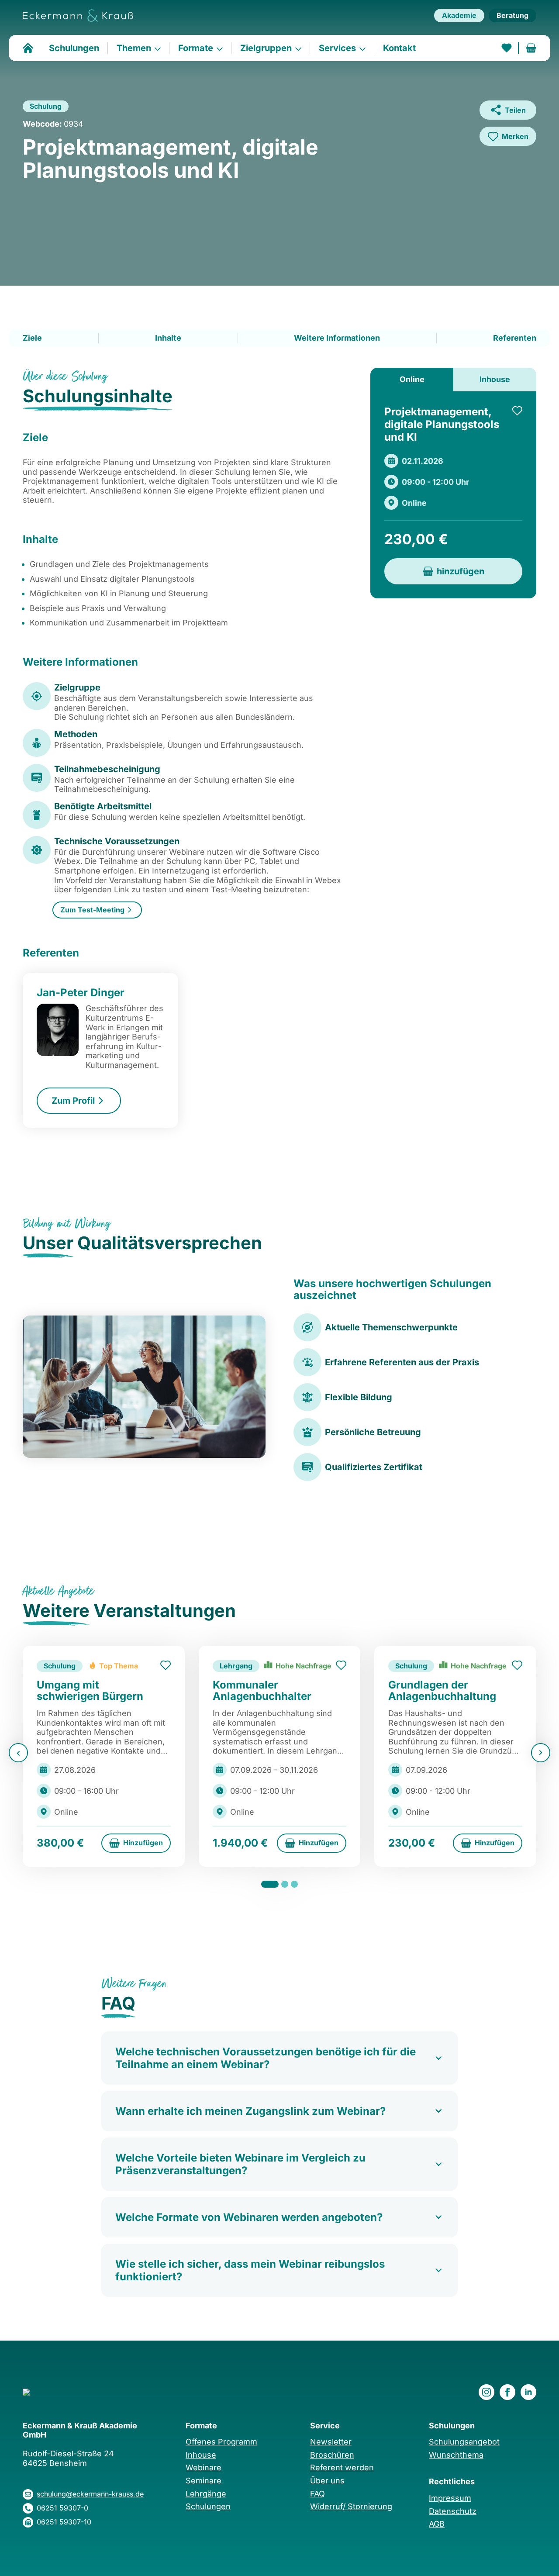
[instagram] (487, 2392)
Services (337, 48)
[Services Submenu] (365, 48)
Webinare (204, 2467)
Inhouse (201, 2455)
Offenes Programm (221, 2442)
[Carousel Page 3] (294, 1884)
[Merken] (517, 411)
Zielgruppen (266, 48)
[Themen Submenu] (160, 48)
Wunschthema (456, 2455)
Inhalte (168, 338)
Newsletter (331, 2442)
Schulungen (74, 48)
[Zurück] (18, 1753)
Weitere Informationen (337, 338)
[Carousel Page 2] (285, 1884)
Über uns (327, 2481)
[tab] (412, 380)
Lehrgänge (206, 2494)
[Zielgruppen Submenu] (301, 48)
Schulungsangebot (464, 2442)
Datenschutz (453, 2511)
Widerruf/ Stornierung (351, 2506)
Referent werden (342, 2467)
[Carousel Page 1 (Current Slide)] (270, 1884)
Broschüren (332, 2455)
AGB (437, 2524)
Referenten (515, 338)
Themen (134, 48)
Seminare (204, 2481)
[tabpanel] (453, 495)
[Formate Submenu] (222, 48)
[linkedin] (528, 2392)
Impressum (450, 2498)
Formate (196, 48)
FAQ (317, 2494)
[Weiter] (541, 1753)
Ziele (32, 338)
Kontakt (399, 48)
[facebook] (507, 2392)
